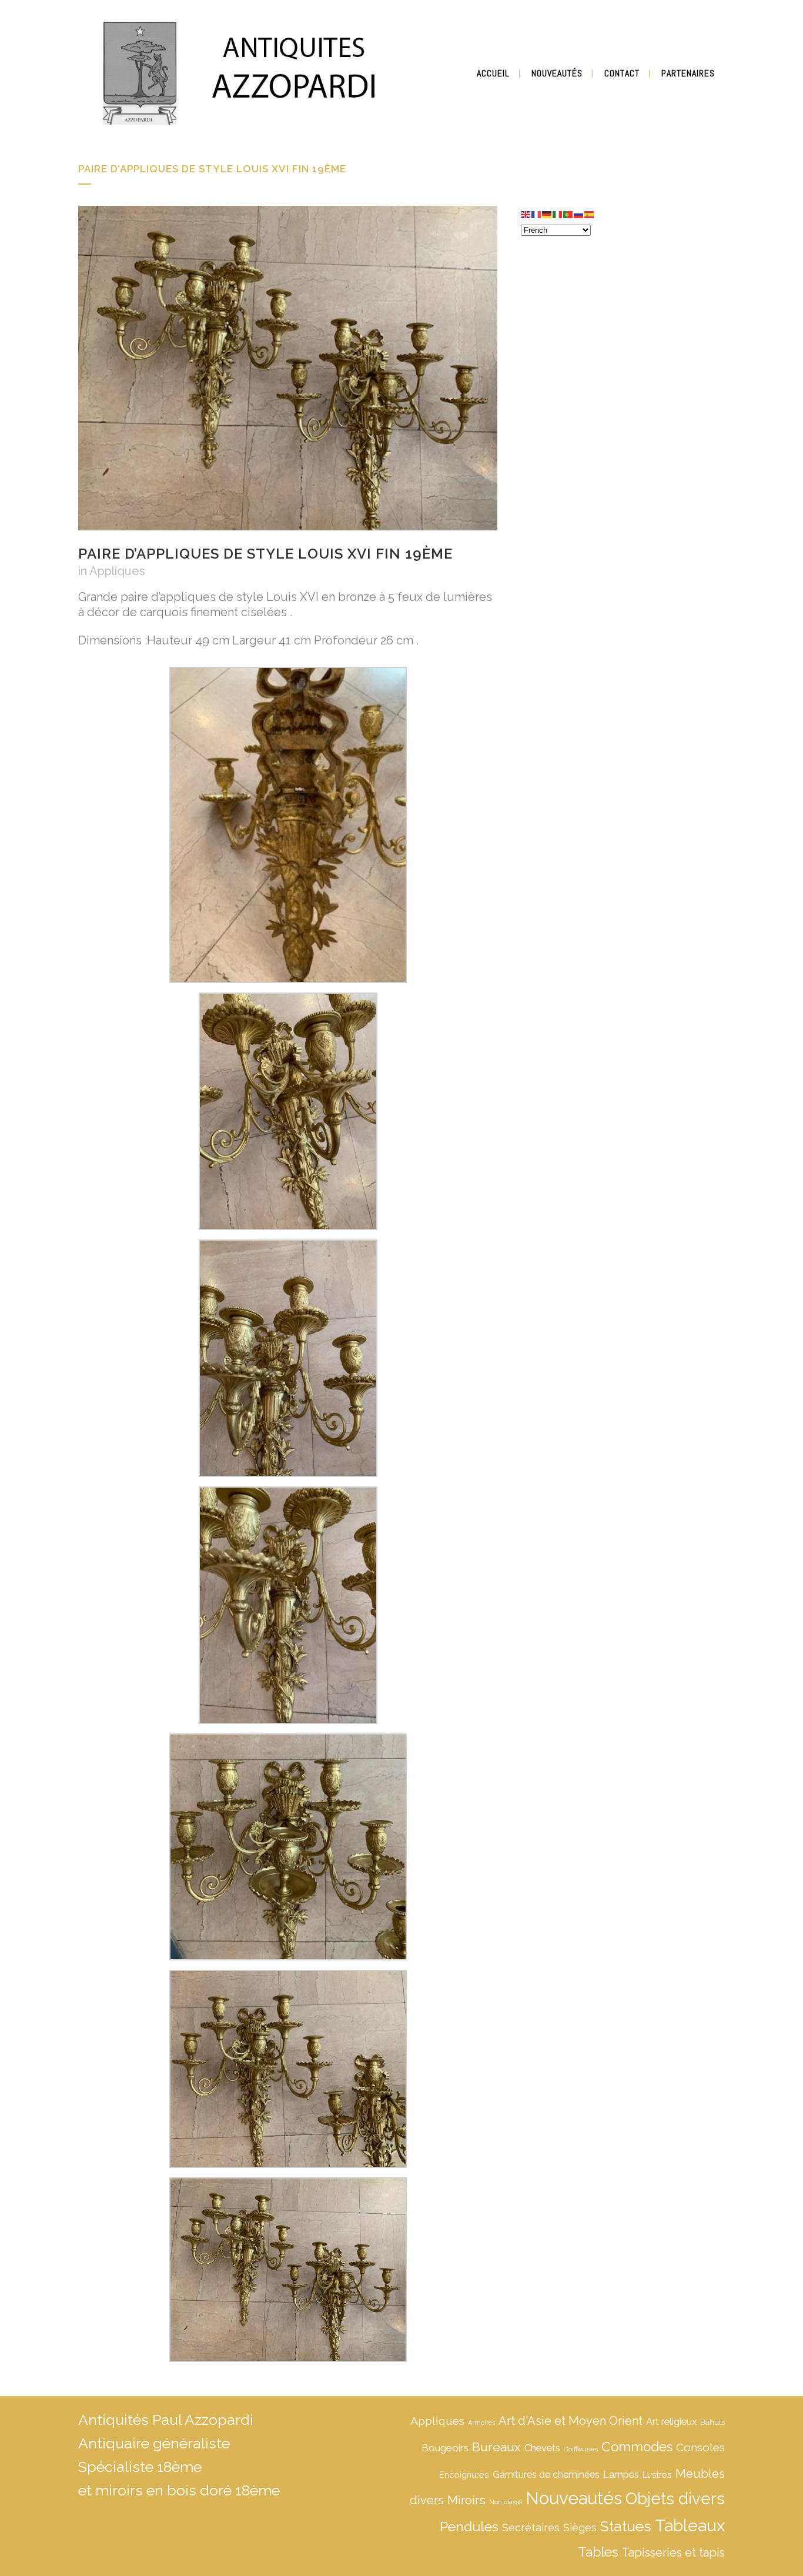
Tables (598, 2552)
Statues (626, 2526)
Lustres (657, 2475)
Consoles (700, 2447)
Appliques (117, 571)
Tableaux (690, 2525)
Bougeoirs (445, 2448)
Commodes (637, 2447)
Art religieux (671, 2422)
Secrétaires (531, 2527)
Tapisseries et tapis (673, 2552)
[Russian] (579, 213)
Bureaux (496, 2447)
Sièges (580, 2527)
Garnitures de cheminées (546, 2475)
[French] (537, 213)
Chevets (542, 2448)
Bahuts (712, 2422)
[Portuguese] (568, 213)
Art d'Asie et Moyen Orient (571, 2421)
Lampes (621, 2475)
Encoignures (464, 2475)
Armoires (481, 2423)
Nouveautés (574, 2498)
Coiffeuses (581, 2449)
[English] (526, 213)
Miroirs (466, 2500)
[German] (547, 213)
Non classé (506, 2502)
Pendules (469, 2526)
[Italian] (558, 213)
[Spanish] (590, 213)
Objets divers (675, 2498)
